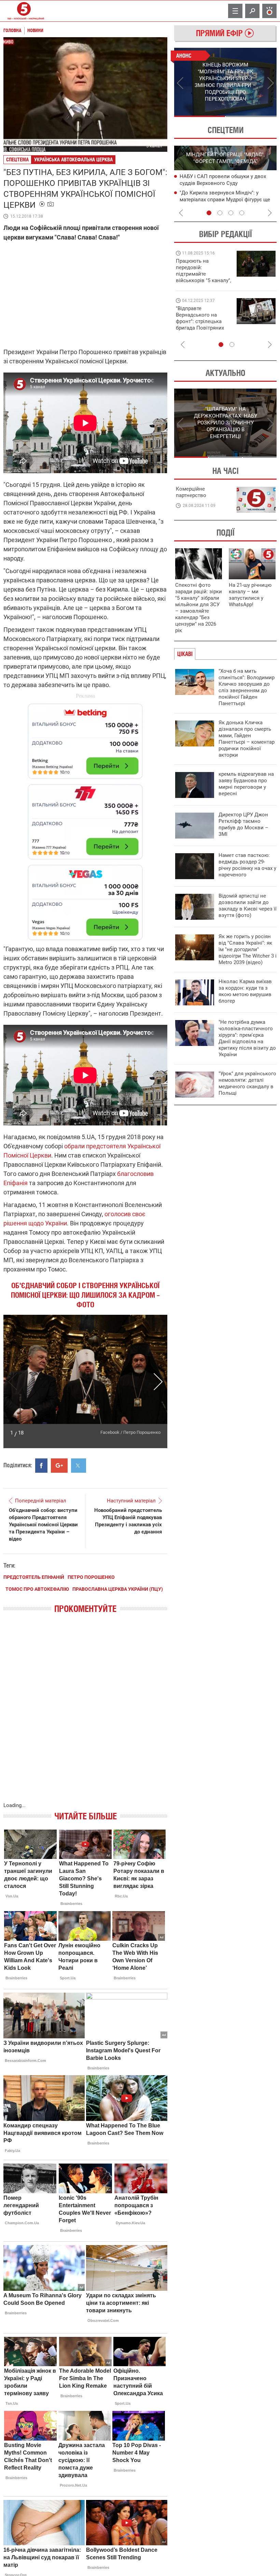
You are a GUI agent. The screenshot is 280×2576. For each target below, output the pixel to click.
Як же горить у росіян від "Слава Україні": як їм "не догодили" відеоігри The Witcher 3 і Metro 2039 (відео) (248, 949)
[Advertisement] (85, 819)
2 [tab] (251, 116)
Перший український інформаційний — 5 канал (24, 11)
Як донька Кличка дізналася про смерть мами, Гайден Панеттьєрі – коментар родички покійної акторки (247, 739)
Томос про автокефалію (37, 1589)
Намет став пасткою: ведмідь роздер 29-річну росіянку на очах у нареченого (247, 865)
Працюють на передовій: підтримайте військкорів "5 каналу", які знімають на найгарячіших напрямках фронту (204, 280)
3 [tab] (231, 213)
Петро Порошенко (91, 1577)
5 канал (154, 146)
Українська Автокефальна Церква (73, 159)
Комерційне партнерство (191, 492)
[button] (13, 1382)
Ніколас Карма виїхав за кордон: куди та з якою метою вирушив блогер (245, 991)
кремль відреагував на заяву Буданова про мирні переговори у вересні (246, 784)
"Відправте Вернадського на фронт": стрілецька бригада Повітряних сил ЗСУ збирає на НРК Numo (200, 325)
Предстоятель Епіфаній (34, 1577)
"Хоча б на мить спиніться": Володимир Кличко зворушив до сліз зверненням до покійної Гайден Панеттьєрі (247, 687)
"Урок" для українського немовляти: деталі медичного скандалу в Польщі (247, 1083)
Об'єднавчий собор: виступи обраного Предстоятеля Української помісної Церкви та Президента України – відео (43, 1525)
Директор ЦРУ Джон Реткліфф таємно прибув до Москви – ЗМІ (243, 824)
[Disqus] (85, 1715)
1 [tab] (200, 116)
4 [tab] (242, 213)
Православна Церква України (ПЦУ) (118, 1589)
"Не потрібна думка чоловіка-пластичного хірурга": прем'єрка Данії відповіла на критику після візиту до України (247, 1038)
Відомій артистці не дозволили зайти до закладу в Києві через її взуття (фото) (248, 906)
